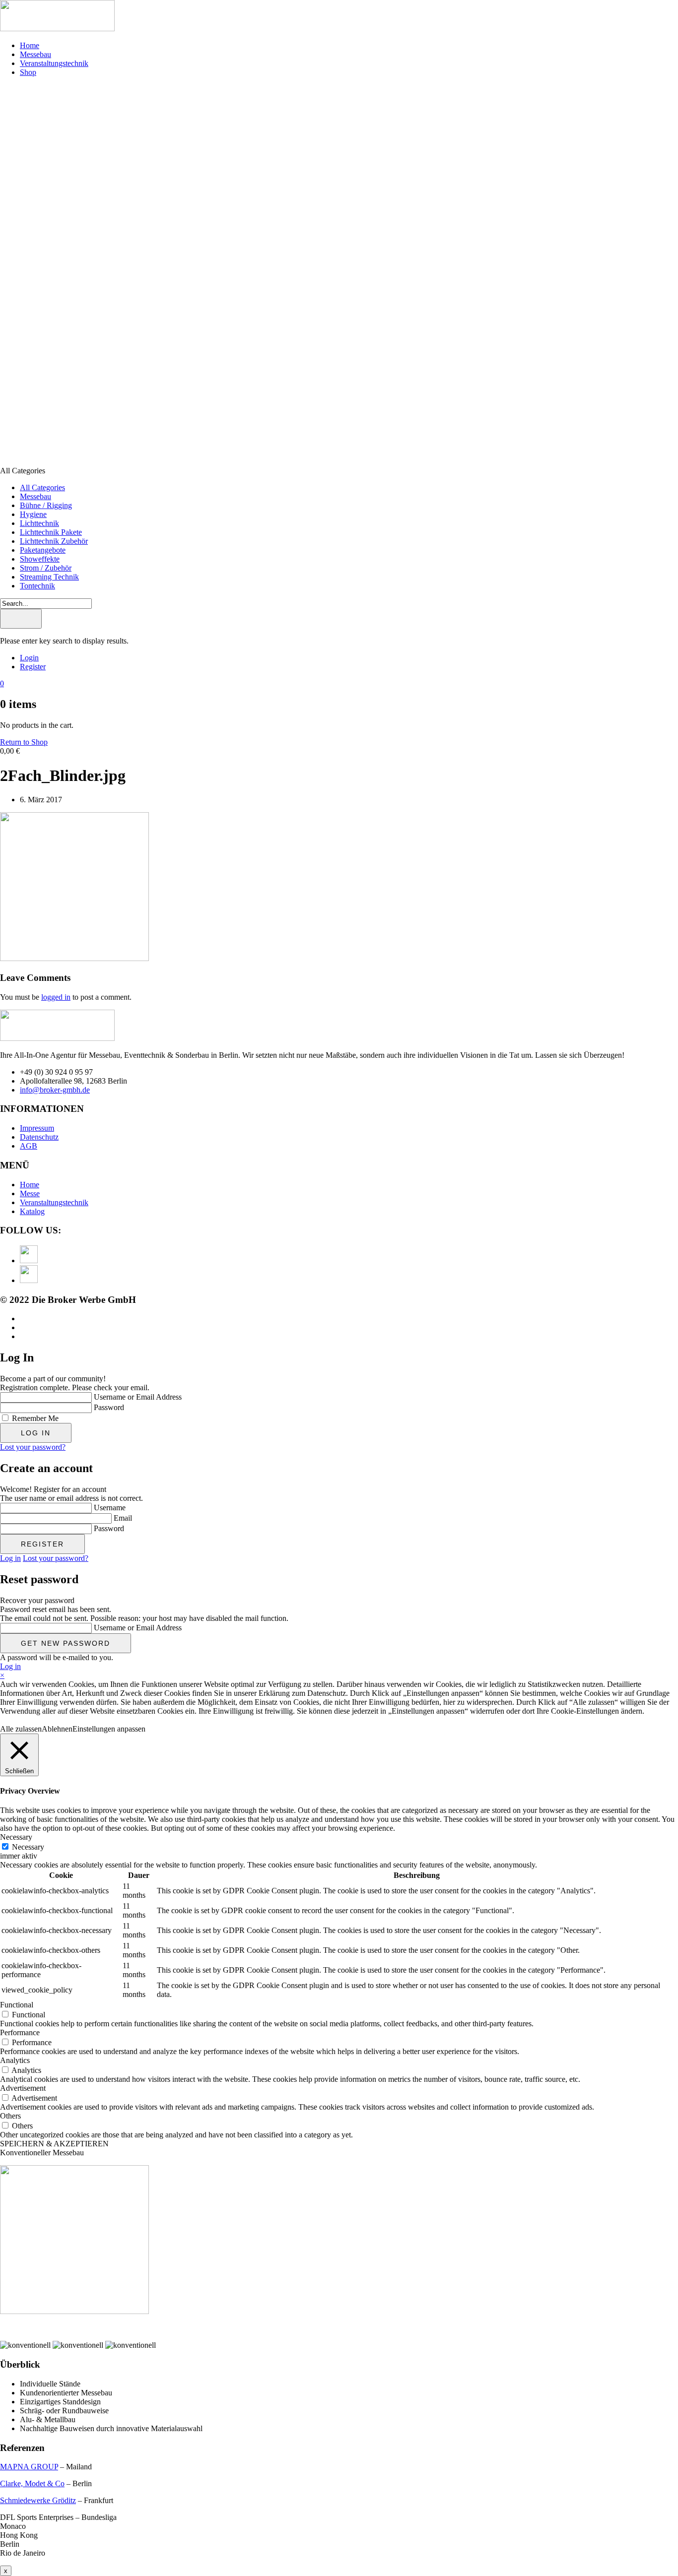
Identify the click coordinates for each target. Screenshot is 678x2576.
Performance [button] (20, 2032)
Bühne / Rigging (46, 505)
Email (123, 1518)
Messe (30, 1193)
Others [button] (10, 2116)
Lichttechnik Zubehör (54, 541)
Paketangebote (43, 550)
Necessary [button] (16, 1837)
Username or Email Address (138, 1397)
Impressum (37, 1128)
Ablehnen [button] (57, 1729)
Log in (10, 1558)
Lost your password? (33, 1447)
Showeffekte (40, 559)
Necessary (28, 1847)
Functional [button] (17, 2005)
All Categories (42, 487)
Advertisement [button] (23, 2088)
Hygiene (33, 514)
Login (29, 658)
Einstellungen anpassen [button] (109, 1729)
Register (33, 667)
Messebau (35, 54)
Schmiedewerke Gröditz (38, 2500)
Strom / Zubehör (46, 568)
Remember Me (35, 1418)
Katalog (32, 1211)
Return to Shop (24, 742)
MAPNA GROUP (29, 2467)
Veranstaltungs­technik (54, 63)
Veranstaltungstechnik (54, 1202)
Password (109, 1407)
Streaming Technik (49, 577)
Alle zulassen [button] (21, 1729)
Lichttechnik (39, 523)
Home (30, 45)
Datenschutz (39, 1137)
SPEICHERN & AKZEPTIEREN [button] (54, 2144)
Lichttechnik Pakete (51, 532)
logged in (56, 997)
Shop (28, 72)
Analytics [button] (15, 2060)
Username (110, 1508)
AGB (29, 1146)
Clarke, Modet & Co (32, 2483)
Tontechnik (37, 586)
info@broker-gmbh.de (55, 1090)
